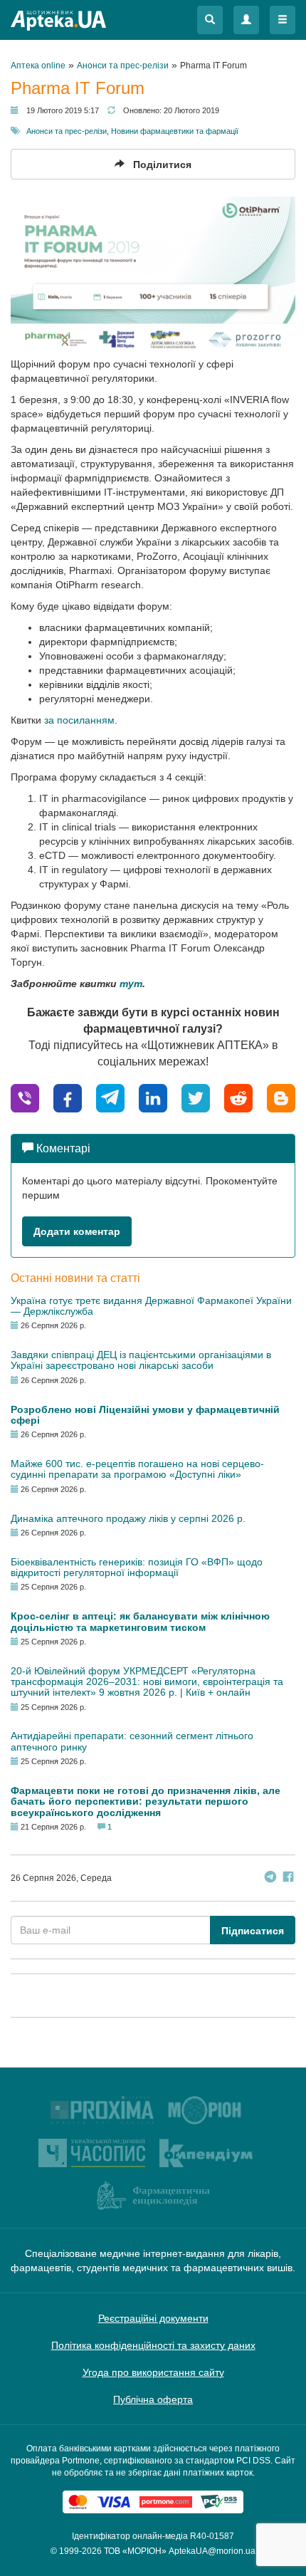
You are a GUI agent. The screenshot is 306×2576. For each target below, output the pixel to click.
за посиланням (79, 720)
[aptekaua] (281, 1098)
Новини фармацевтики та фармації (175, 131)
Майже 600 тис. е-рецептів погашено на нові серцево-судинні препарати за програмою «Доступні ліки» (137, 1469)
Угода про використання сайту (153, 2372)
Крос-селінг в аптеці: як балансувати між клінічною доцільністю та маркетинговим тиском (140, 1621)
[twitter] (196, 1098)
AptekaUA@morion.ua (212, 2551)
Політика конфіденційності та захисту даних (153, 2345)
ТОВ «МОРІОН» (135, 2551)
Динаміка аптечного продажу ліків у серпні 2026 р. (128, 1518)
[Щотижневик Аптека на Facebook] (288, 1878)
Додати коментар (77, 1231)
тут (131, 984)
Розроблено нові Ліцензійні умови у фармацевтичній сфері (145, 1415)
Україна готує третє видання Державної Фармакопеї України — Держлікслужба (151, 1306)
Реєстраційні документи (153, 2318)
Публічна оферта (153, 2399)
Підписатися (253, 1931)
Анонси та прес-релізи (67, 131)
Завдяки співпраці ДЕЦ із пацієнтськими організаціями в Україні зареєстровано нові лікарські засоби (141, 1360)
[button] (210, 20)
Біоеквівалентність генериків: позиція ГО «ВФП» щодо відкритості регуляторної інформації (137, 1567)
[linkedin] (153, 1098)
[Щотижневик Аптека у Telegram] (270, 1878)
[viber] (25, 1098)
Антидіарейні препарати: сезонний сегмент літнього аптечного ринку (132, 1741)
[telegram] (110, 1098)
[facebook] (68, 1098)
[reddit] (238, 1098)
